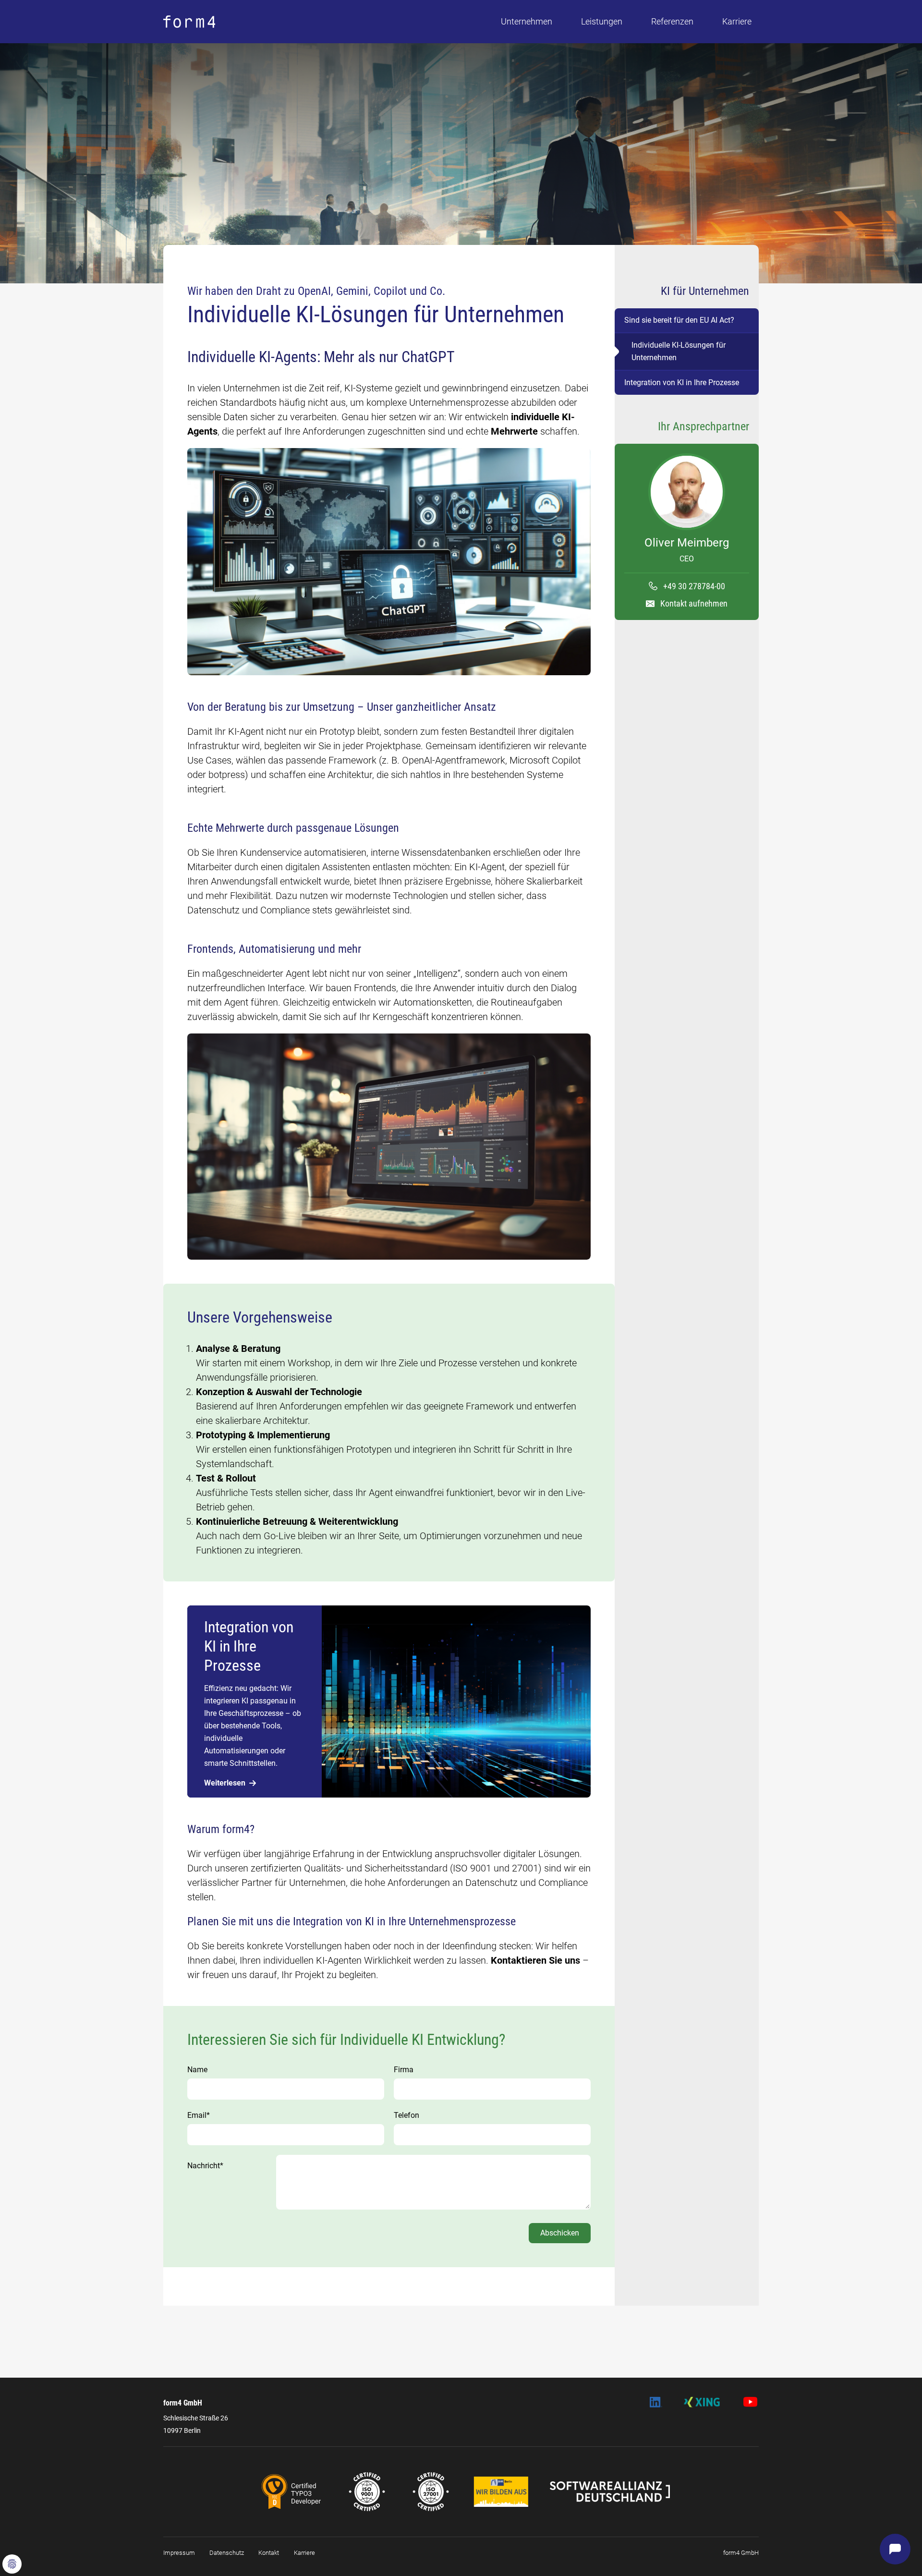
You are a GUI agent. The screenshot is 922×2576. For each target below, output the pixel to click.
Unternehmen (527, 21)
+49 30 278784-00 (694, 586)
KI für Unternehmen (705, 291)
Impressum (179, 2553)
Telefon (406, 2115)
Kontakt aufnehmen (694, 603)
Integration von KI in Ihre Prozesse (682, 383)
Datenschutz (227, 2553)
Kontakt (269, 2553)
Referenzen (672, 21)
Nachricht (205, 2166)
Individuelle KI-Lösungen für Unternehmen (679, 351)
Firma (404, 2070)
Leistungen (602, 21)
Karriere (737, 21)
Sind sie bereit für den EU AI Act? (679, 320)
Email (199, 2115)
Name (197, 2070)
